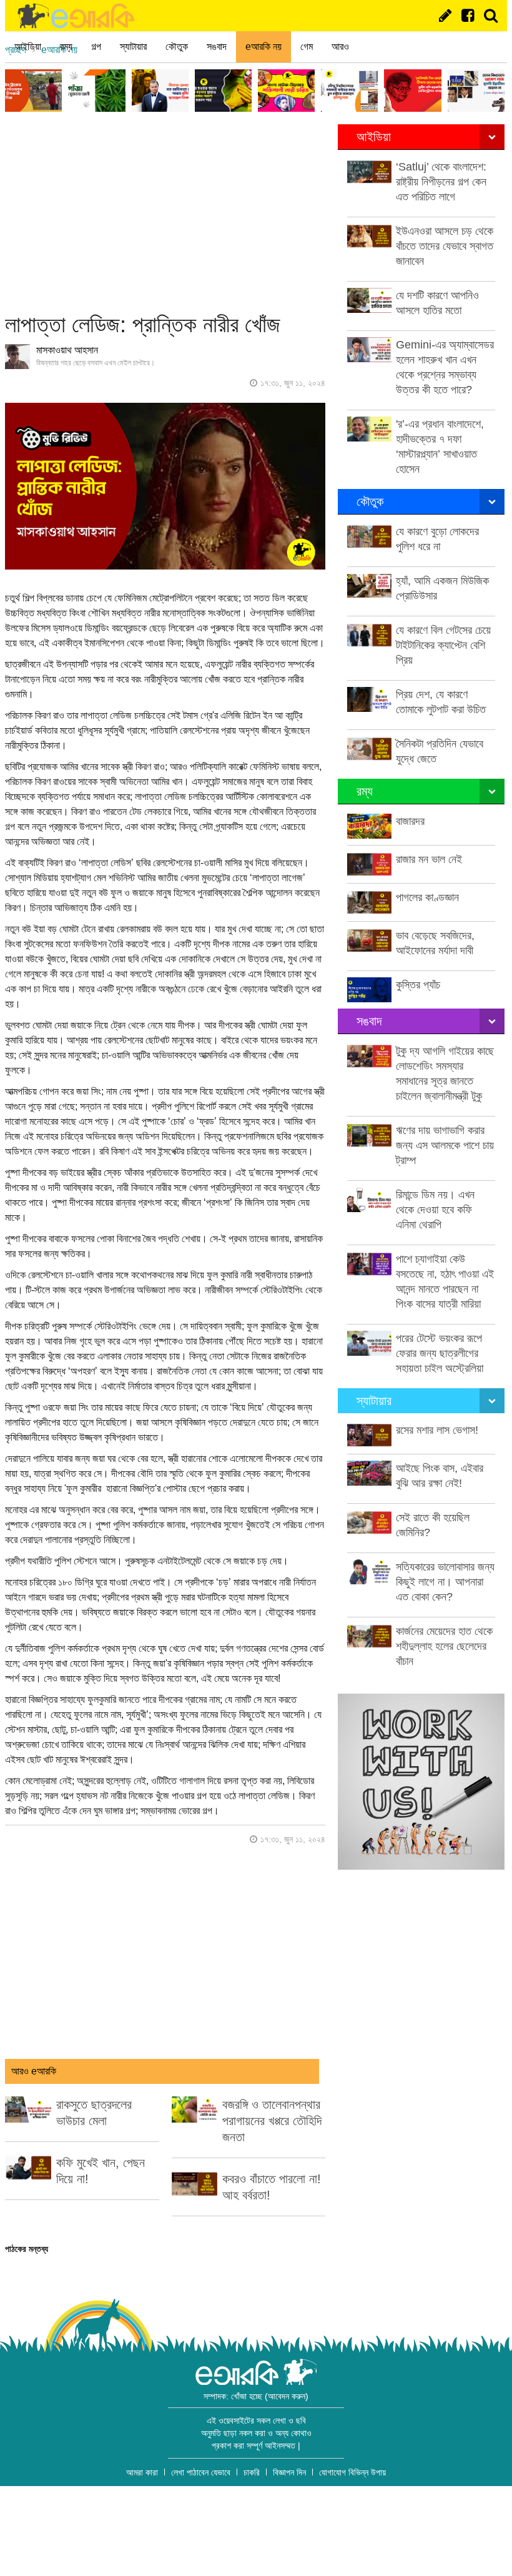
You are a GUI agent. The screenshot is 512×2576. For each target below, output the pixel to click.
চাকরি (252, 2472)
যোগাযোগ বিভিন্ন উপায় (352, 2472)
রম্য (66, 47)
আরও (340, 47)
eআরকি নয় (263, 47)
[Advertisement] (165, 212)
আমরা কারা (142, 2472)
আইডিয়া (28, 47)
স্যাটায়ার (133, 47)
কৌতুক (177, 47)
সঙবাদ (217, 47)
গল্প (96, 47)
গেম (307, 47)
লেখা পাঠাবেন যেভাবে (201, 2472)
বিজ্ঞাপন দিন (289, 2472)
